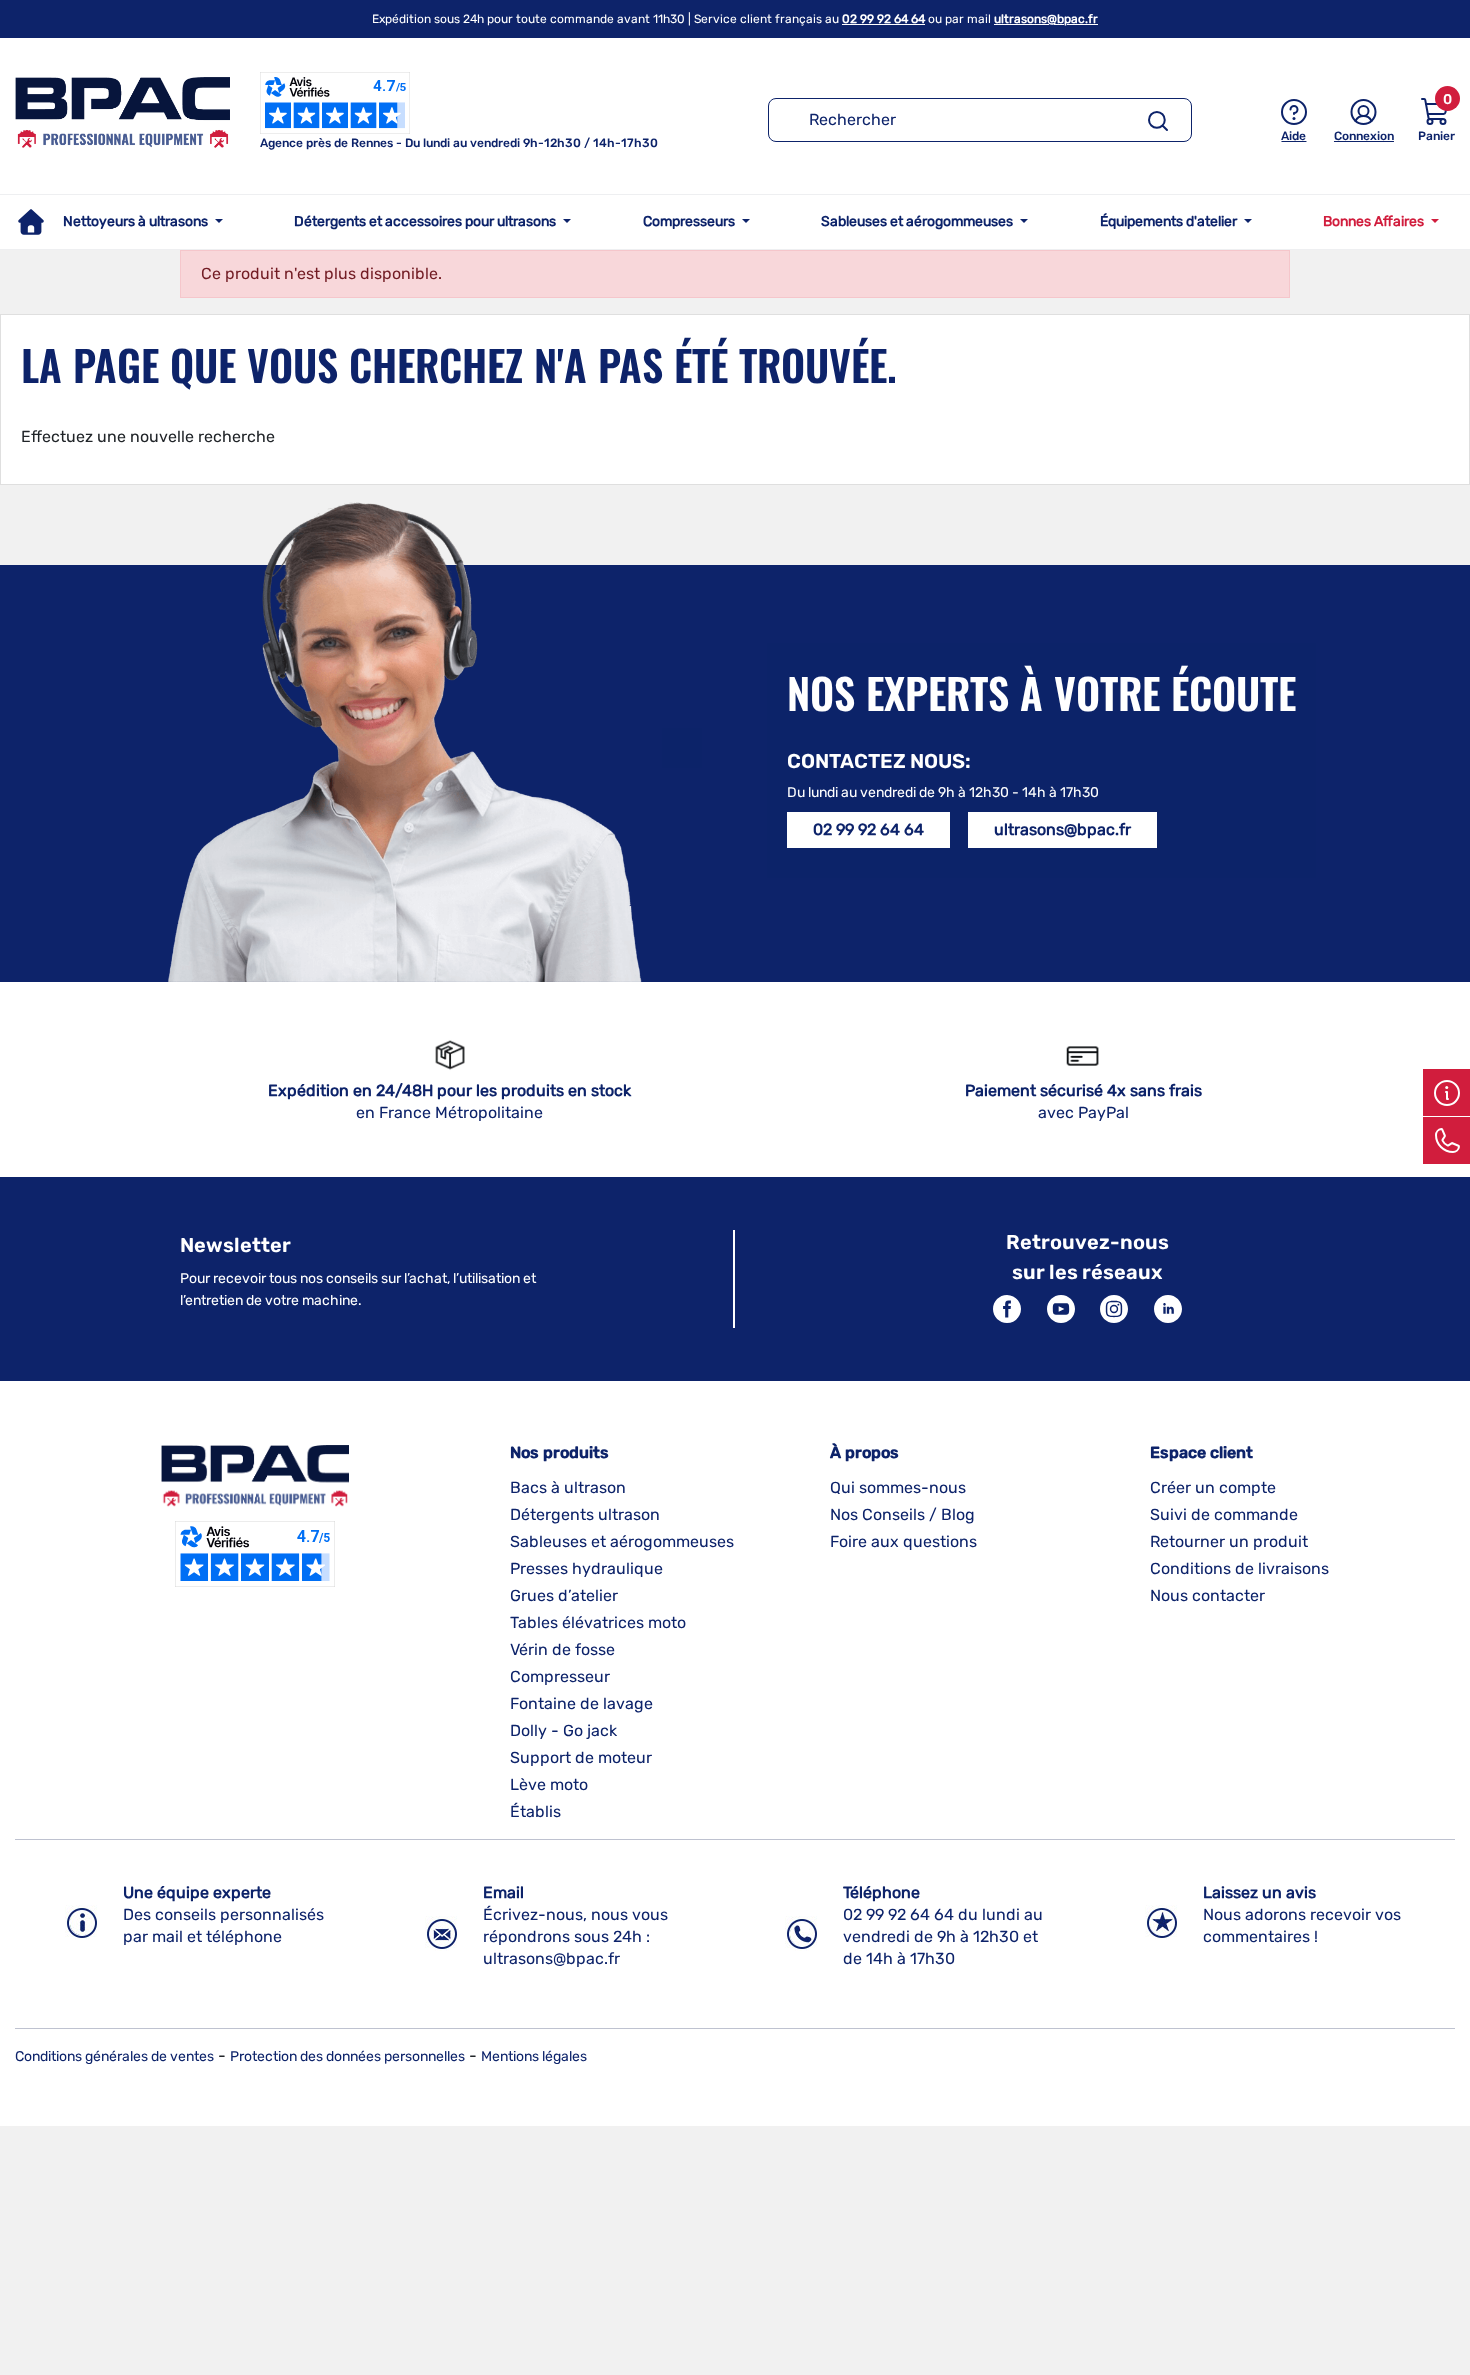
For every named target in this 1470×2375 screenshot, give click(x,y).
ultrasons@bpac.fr (1046, 19)
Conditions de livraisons (1239, 1568)
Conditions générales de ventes (114, 2056)
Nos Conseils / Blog (902, 1514)
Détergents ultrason (585, 1514)
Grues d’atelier (564, 1595)
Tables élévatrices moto (598, 1622)
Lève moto (549, 1784)
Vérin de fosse (562, 1649)
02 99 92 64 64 (883, 19)
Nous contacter (1207, 1595)
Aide (1293, 136)
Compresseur (560, 1676)
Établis (535, 1811)
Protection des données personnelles (347, 2056)
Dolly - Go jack (563, 1730)
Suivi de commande (1224, 1514)
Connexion (1364, 136)
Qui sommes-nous (898, 1487)
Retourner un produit (1229, 1541)
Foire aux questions (903, 1541)
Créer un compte (1213, 1487)
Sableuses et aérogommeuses (622, 1541)
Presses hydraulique (586, 1568)
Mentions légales (534, 2056)
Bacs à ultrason (568, 1487)
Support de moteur (581, 1757)
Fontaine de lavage (581, 1703)
